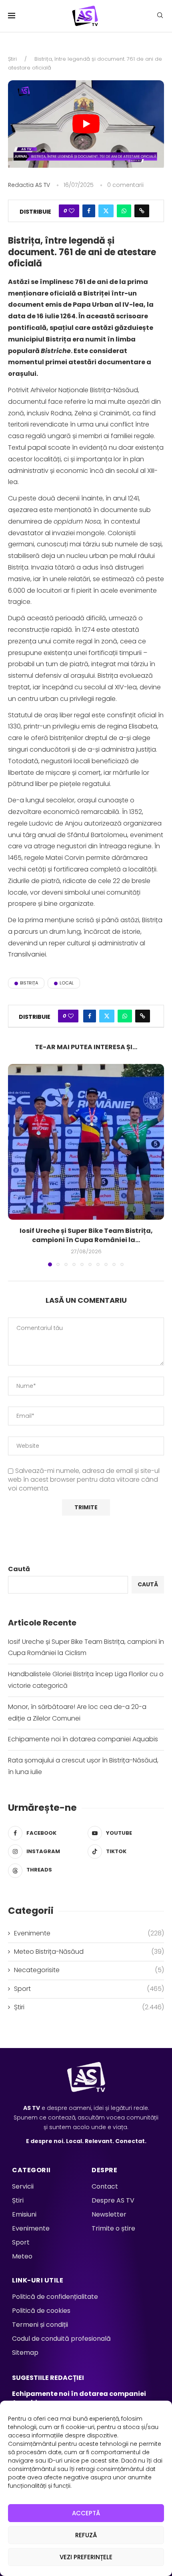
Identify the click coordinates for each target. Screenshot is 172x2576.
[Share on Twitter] (106, 211)
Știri (12, 59)
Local (67, 983)
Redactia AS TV (29, 185)
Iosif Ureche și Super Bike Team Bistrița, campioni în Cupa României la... (86, 1235)
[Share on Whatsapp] (124, 211)
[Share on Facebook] (89, 211)
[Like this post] (72, 211)
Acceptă (86, 2513)
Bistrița (29, 983)
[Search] (160, 17)
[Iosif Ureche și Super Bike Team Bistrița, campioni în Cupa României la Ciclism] (86, 1142)
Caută (19, 1569)
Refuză (86, 2535)
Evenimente (89, 1933)
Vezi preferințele (86, 2557)
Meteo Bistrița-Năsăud (89, 1952)
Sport (89, 1989)
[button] (15, 1165)
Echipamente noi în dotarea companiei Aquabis (83, 1739)
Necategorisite (89, 1970)
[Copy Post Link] (142, 211)
